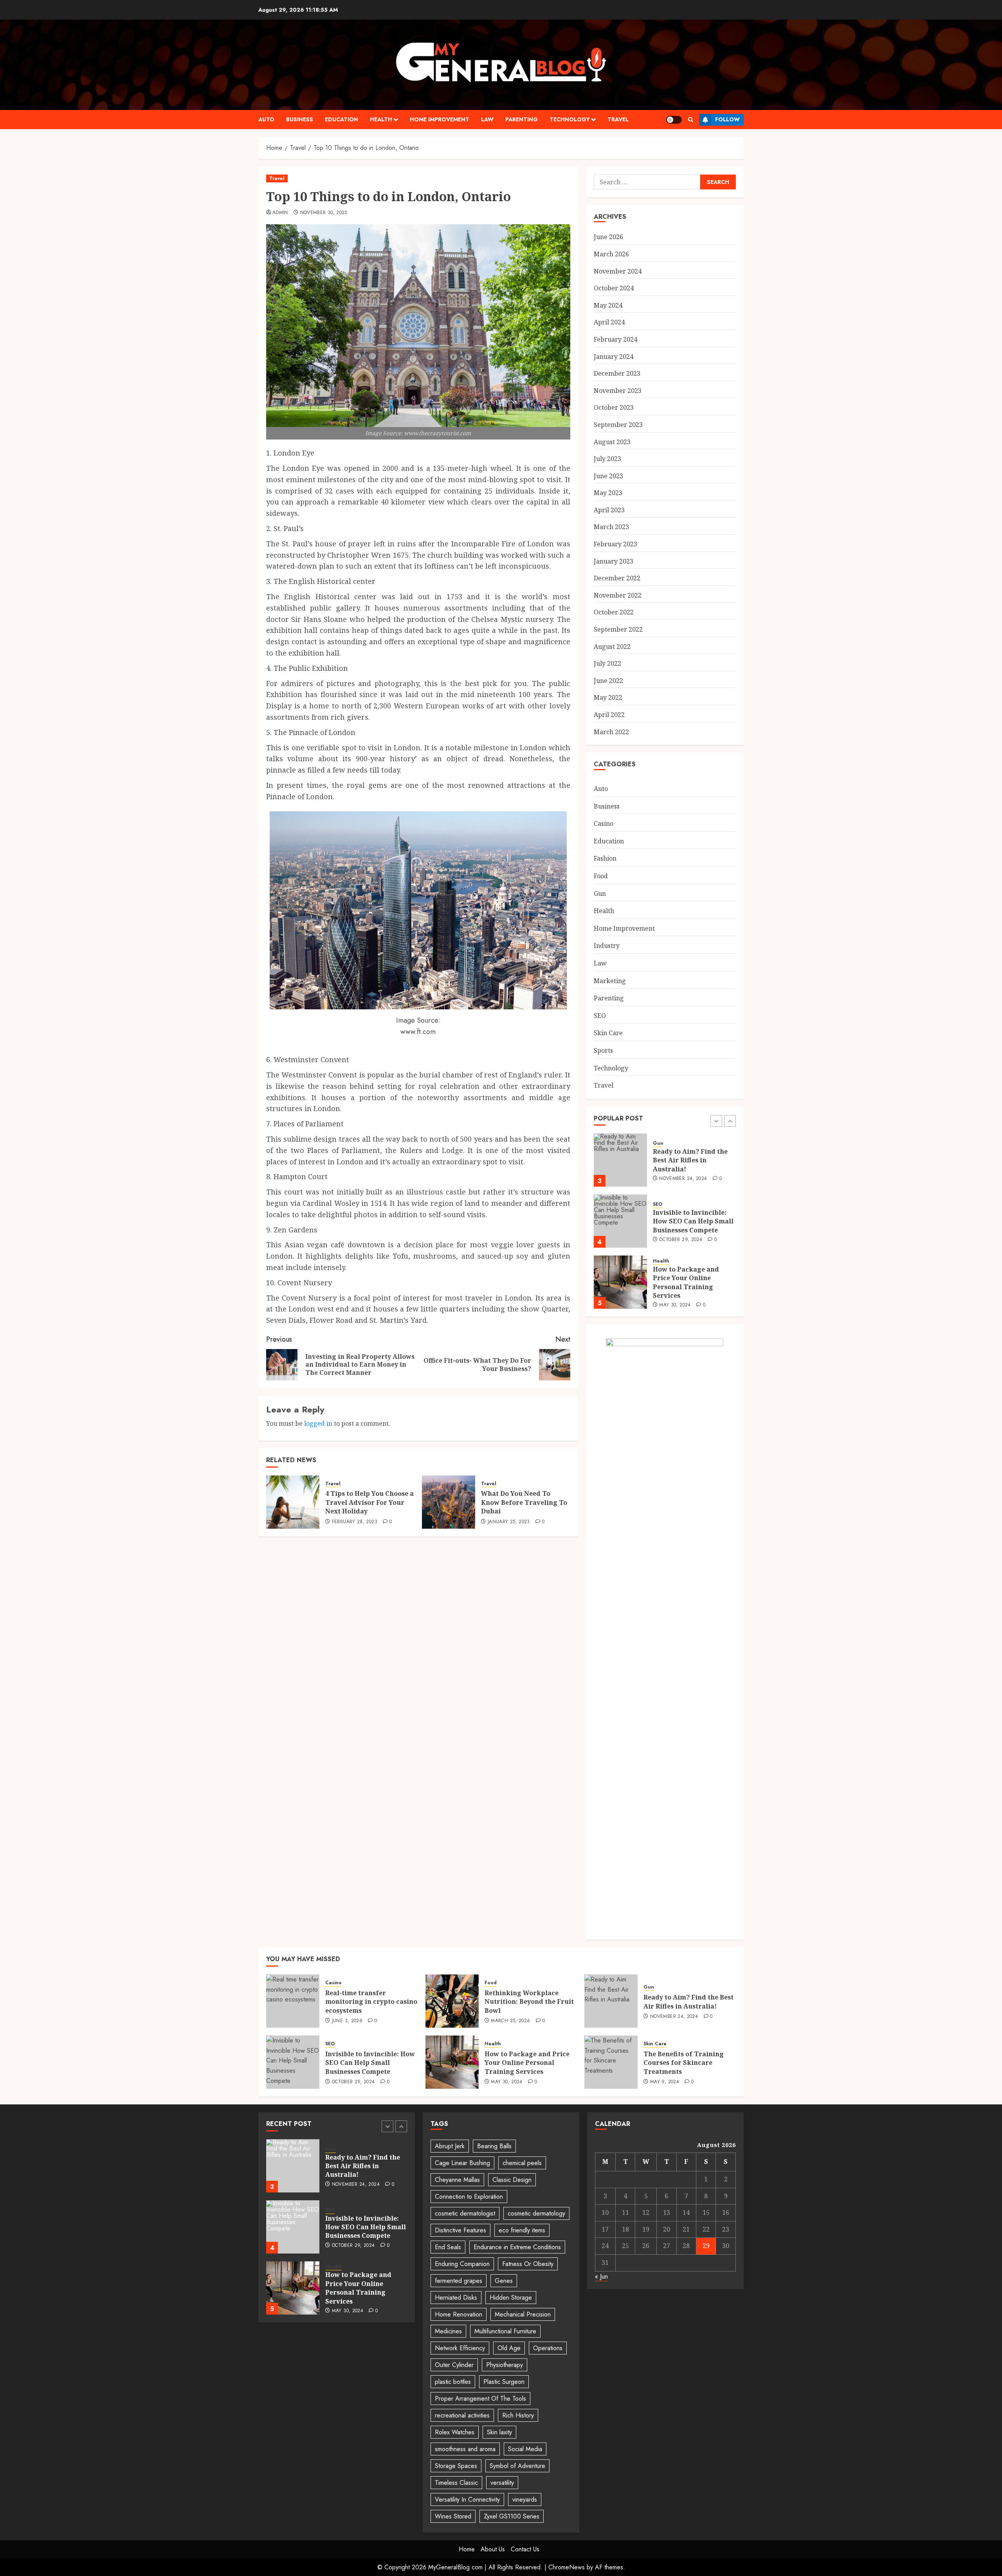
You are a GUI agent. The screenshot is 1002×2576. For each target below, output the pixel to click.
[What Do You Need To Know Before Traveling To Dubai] (449, 1502)
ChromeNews (567, 2567)
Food (601, 876)
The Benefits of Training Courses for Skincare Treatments (684, 2063)
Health (381, 119)
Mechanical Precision (523, 2314)
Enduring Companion (462, 2264)
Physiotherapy (505, 2365)
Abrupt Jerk (450, 2146)
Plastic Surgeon (504, 2382)
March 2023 (611, 527)
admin (280, 213)
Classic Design (512, 2180)
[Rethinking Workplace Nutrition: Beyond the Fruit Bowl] (452, 2001)
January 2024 (614, 357)
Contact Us (525, 2549)
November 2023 (618, 391)
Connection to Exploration (469, 2197)
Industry (607, 946)
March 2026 (611, 254)
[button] (691, 120)
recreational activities (462, 2415)
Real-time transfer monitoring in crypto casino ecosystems (688, 1282)
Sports (603, 1050)
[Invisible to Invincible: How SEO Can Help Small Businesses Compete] (620, 1160)
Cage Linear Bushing (462, 2163)
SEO (600, 1016)
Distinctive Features (460, 2230)
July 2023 (607, 459)
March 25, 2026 (510, 2021)
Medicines (448, 2331)
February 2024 (615, 339)
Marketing (610, 981)
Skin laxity (499, 2432)
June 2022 (608, 681)
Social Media (525, 2449)
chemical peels (522, 2163)
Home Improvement (440, 119)
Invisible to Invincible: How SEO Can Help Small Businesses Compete (693, 1160)
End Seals (448, 2247)
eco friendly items (522, 2230)
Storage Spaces (456, 2466)
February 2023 (615, 544)
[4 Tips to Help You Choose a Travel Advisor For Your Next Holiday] (293, 1502)
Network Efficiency (460, 2348)
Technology (570, 119)
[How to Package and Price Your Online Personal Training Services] (620, 1221)
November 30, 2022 (324, 213)
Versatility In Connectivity (467, 2499)
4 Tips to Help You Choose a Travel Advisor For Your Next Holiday (369, 1502)
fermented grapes (459, 2281)
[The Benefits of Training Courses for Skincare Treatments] (611, 2062)
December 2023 (617, 373)
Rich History (518, 2415)
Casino (604, 823)
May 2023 (608, 493)
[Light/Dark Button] (674, 120)
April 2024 (609, 322)
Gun (600, 893)
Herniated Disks (456, 2298)
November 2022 (618, 595)
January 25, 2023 (509, 1522)
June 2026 (608, 237)
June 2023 (608, 476)
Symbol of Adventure (517, 2466)
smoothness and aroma (465, 2449)
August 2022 (612, 647)
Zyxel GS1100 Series (512, 2516)
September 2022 (618, 629)
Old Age (509, 2348)
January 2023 (614, 561)
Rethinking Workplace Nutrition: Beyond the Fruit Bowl (529, 2002)
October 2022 (614, 612)
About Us (493, 2549)
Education (342, 119)
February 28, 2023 (355, 1522)
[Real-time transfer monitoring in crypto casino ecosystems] (620, 1282)
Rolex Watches (455, 2432)
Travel (618, 119)
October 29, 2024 (681, 1179)
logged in (318, 1423)
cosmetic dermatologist (465, 2213)
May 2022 (608, 697)
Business (300, 119)
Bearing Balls (494, 2146)
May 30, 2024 (675, 1244)
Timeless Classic (456, 2483)
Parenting (522, 119)
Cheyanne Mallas (457, 2180)
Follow (727, 119)
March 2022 (611, 732)
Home (467, 2549)
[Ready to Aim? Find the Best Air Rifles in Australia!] (611, 2001)
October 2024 (614, 288)
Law (487, 119)
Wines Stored (453, 2516)
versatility (502, 2483)
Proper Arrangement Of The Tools (480, 2399)
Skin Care (608, 1033)
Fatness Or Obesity (528, 2264)
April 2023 (609, 510)
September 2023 (618, 425)
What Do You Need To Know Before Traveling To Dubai (524, 1502)
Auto (266, 119)
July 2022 (607, 663)
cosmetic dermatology (536, 2213)
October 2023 (614, 407)
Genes (504, 2281)
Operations (548, 2348)
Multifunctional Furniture (505, 2331)
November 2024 (618, 271)
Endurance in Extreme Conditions (517, 2247)
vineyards (525, 2499)
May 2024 (608, 305)
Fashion (605, 858)
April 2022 (609, 715)
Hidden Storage (511, 2298)
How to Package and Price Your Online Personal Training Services (686, 1221)
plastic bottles (453, 2382)
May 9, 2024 (665, 2082)
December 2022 (617, 578)
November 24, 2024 (674, 2017)
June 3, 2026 (674, 1301)
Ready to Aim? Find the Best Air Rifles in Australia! (688, 2001)
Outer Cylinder (454, 2365)
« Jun (601, 2276)
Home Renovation (459, 2314)
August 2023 (612, 442)
